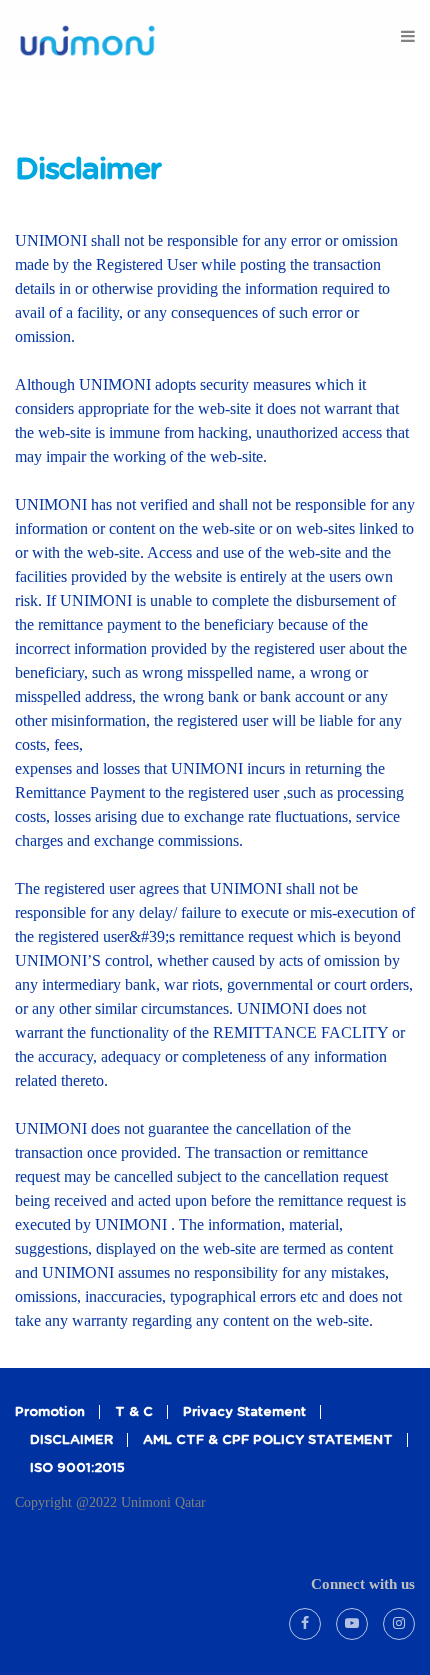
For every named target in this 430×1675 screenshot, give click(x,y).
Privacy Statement (244, 1412)
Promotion (50, 1412)
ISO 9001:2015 (77, 1468)
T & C (134, 1412)
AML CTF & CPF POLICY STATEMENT (268, 1440)
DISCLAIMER (71, 1440)
